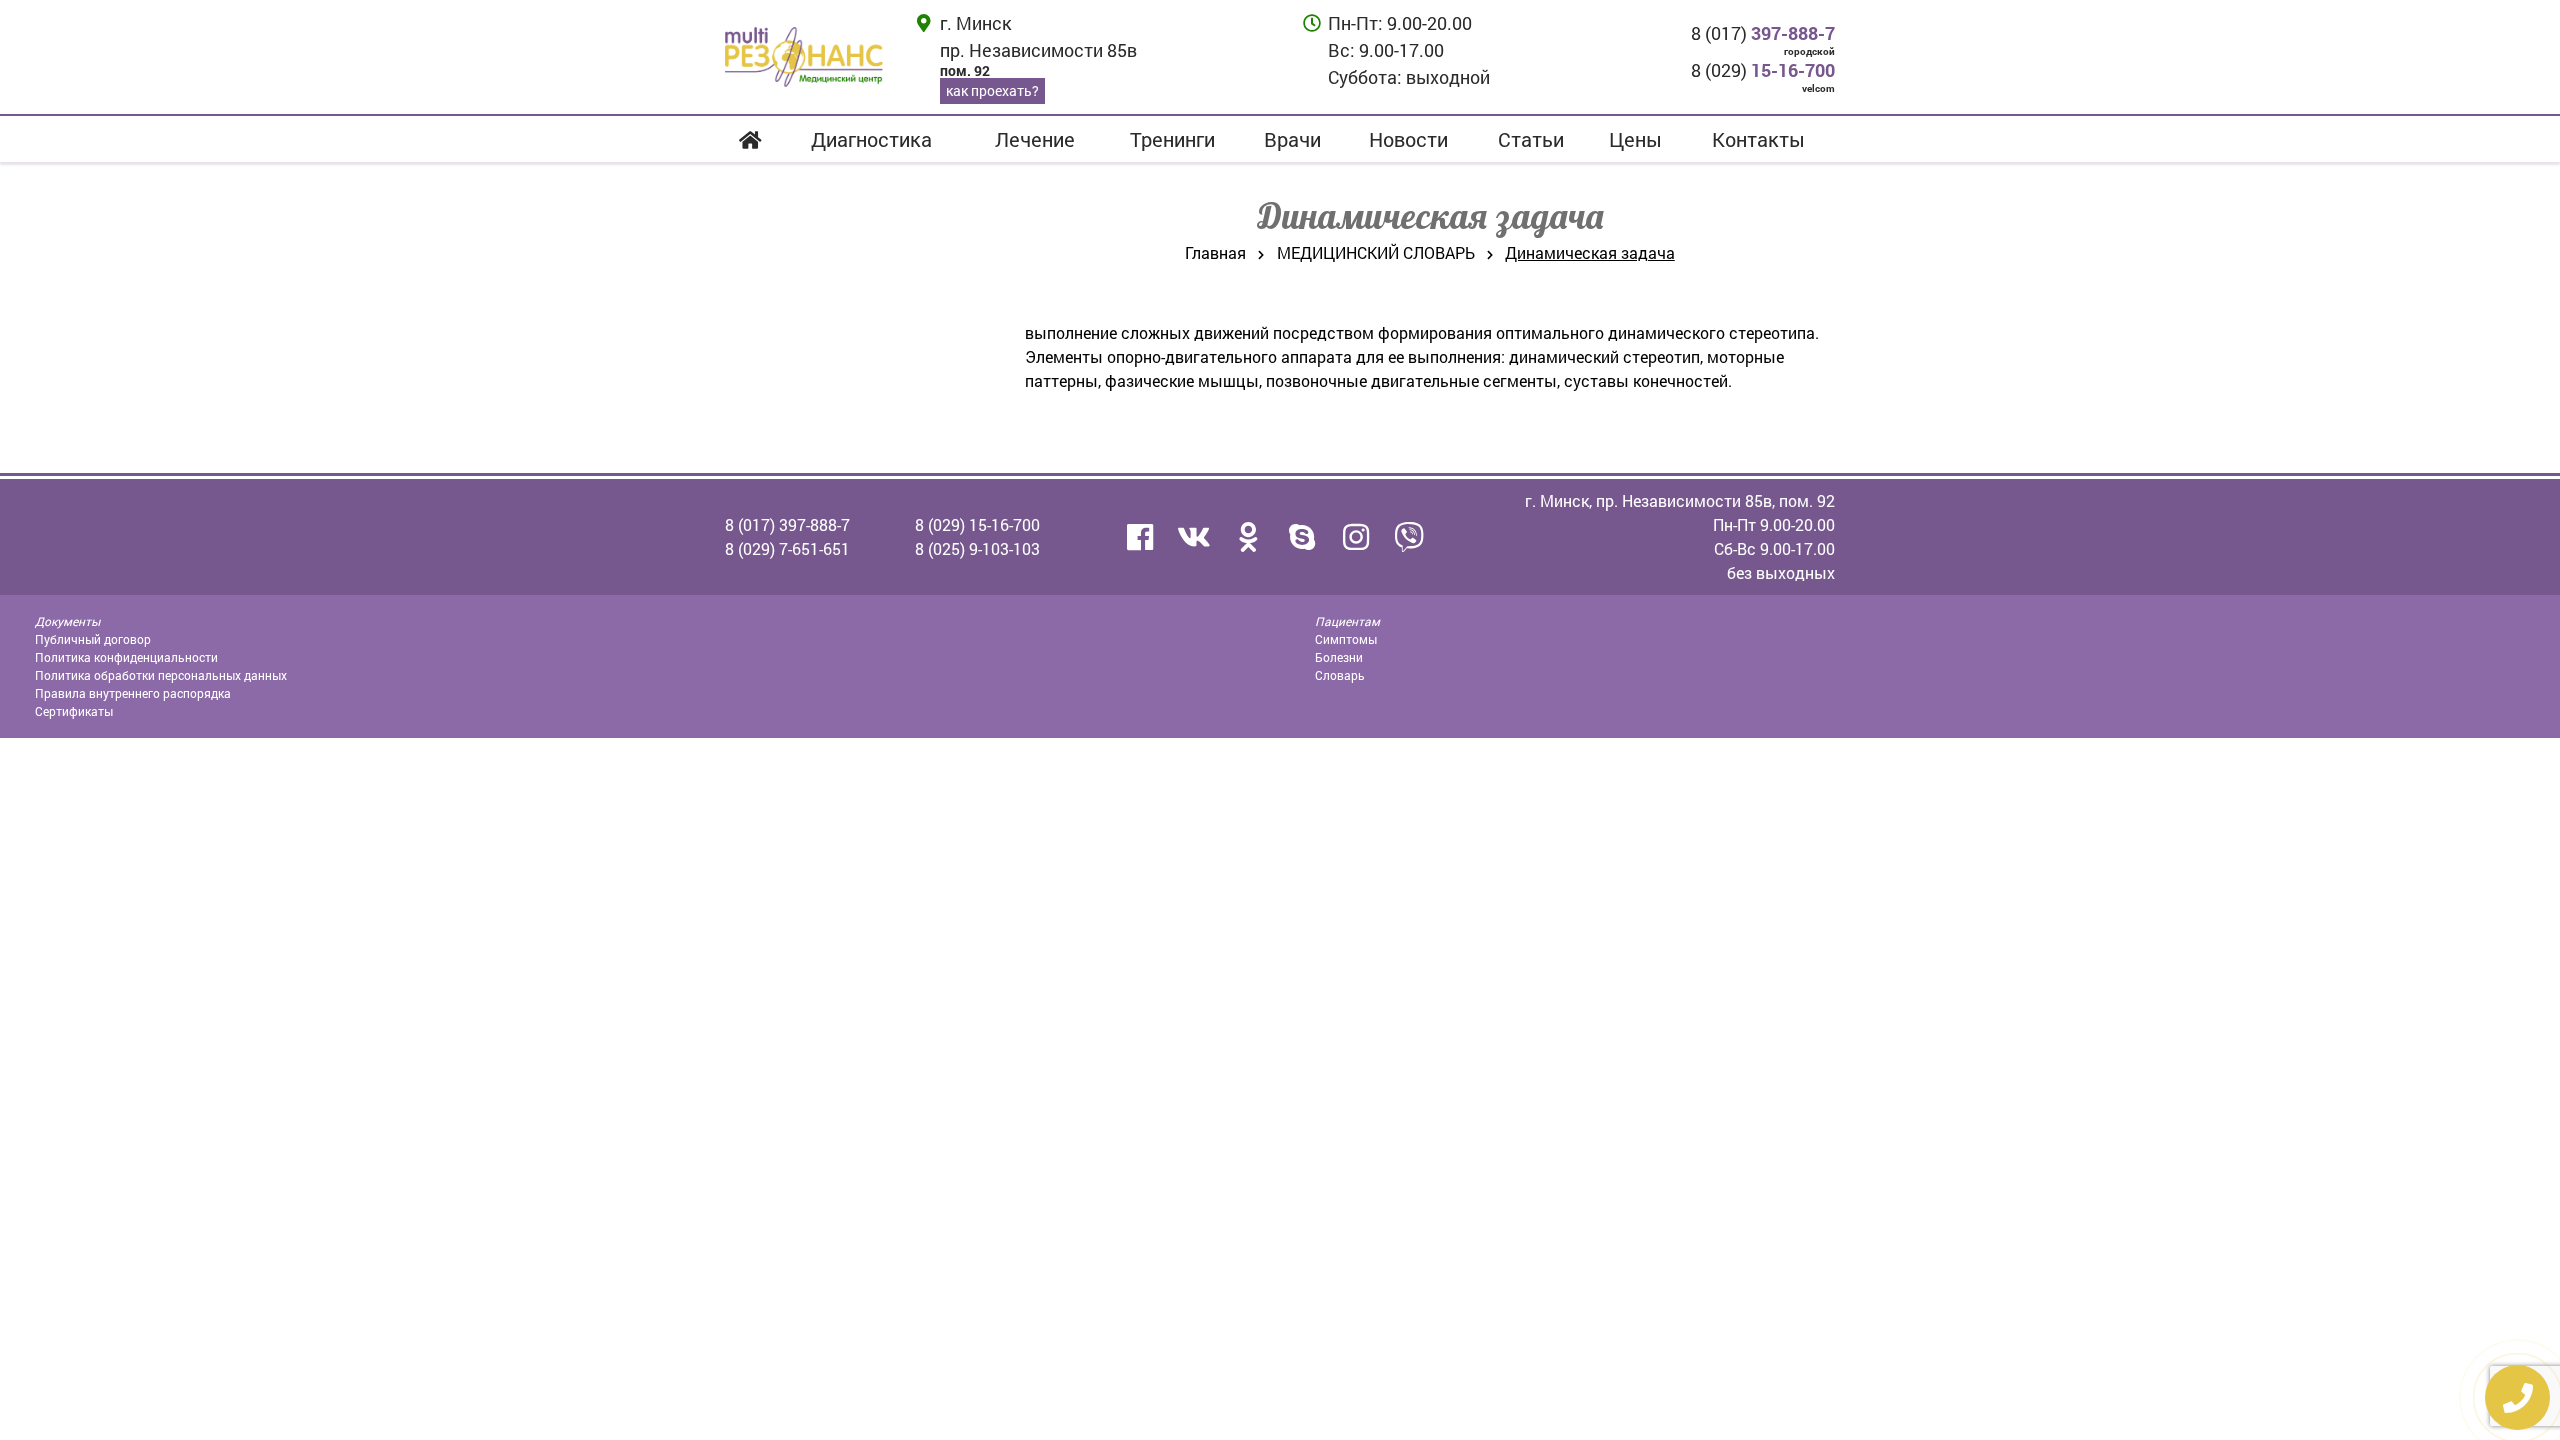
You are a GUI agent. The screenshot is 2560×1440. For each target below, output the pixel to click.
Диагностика (871, 139)
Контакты (1758, 139)
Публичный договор (93, 639)
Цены (1635, 139)
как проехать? (992, 90)
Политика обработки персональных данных (161, 675)
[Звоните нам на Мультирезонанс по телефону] (1410, 537)
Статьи (1531, 139)
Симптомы (1346, 639)
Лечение (1035, 139)
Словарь (1340, 675)
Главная (1215, 252)
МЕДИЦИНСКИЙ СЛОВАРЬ (1376, 252)
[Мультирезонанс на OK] (1248, 537)
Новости (1408, 139)
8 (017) (1763, 33)
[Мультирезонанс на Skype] (1302, 537)
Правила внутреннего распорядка (133, 693)
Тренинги (1172, 139)
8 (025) (977, 548)
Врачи (1292, 139)
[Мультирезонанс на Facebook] (1140, 537)
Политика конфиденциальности (126, 657)
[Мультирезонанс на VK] (1194, 537)
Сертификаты (74, 711)
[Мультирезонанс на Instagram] (1356, 537)
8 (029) (1763, 70)
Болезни (1339, 657)
